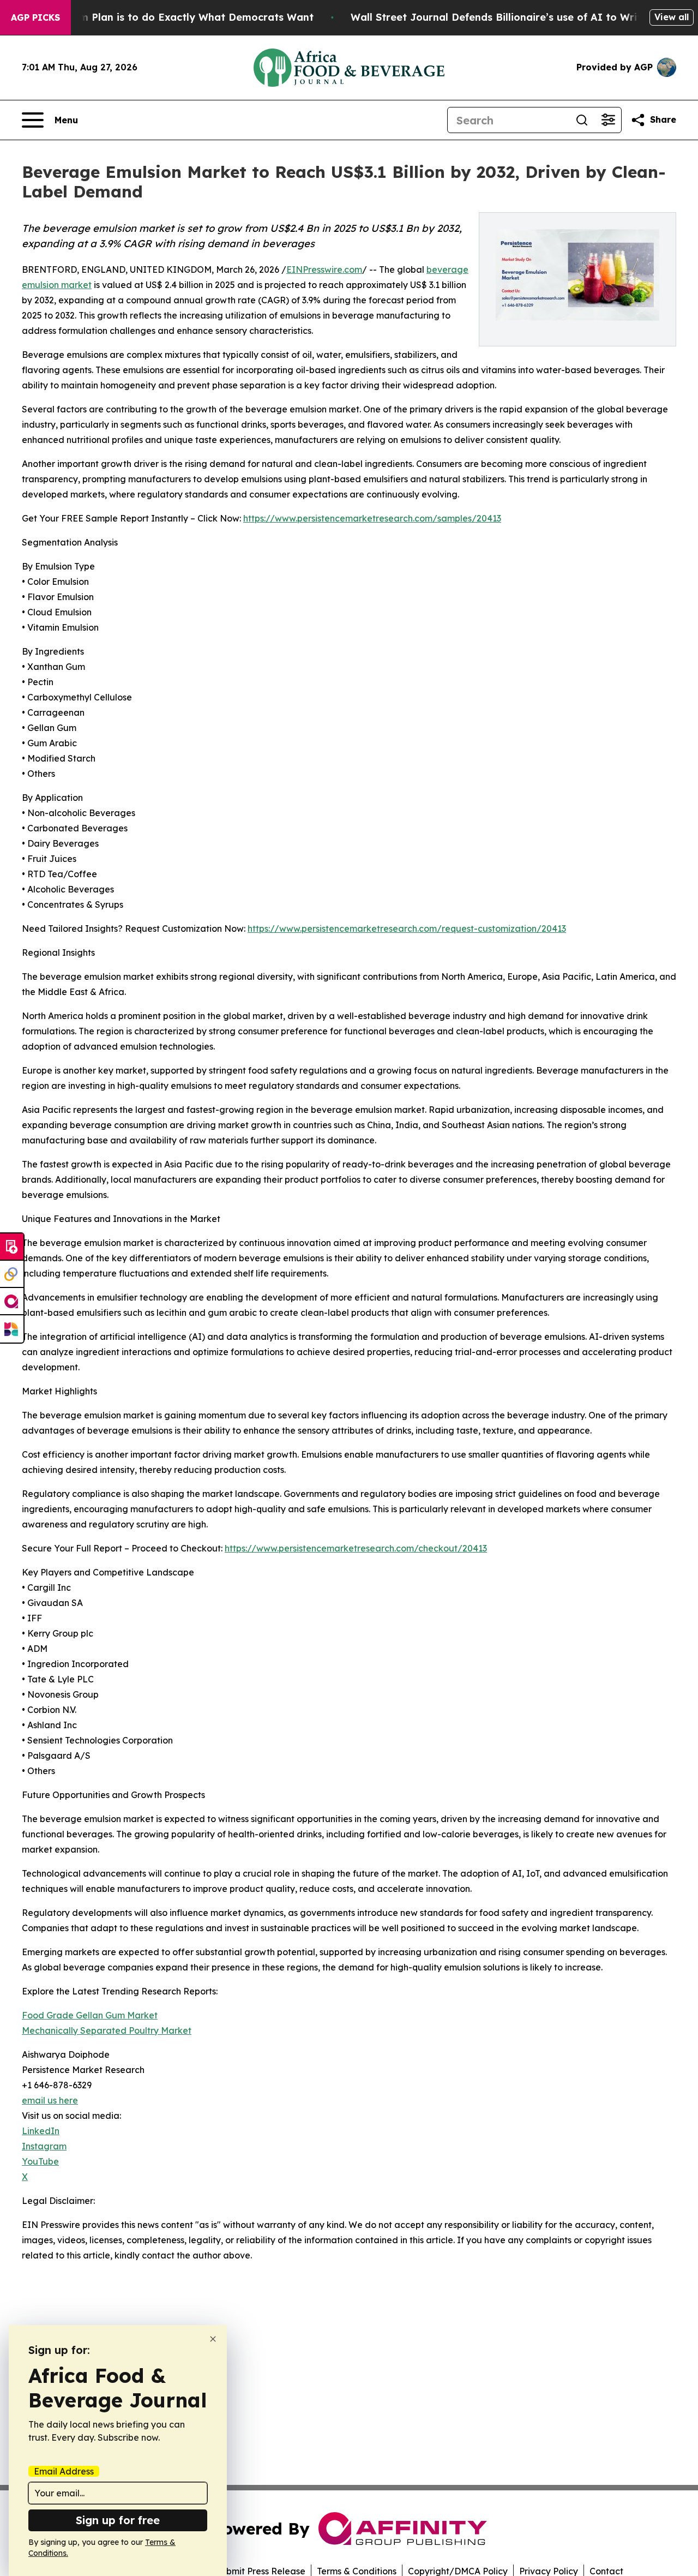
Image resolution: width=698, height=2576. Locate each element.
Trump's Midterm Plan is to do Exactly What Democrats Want (159, 17)
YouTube (40, 2161)
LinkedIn (41, 2131)
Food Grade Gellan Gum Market (90, 2015)
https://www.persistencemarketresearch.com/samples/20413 (372, 518)
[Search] (582, 120)
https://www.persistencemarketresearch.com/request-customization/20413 (407, 928)
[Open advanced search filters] (608, 120)
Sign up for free (118, 2520)
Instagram (44, 2146)
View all (672, 17)
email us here (50, 2100)
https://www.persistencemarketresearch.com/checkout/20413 (356, 1548)
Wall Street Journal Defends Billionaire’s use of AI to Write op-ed (516, 17)
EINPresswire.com (324, 269)
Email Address (64, 2471)
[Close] (213, 2339)
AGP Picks (35, 17)
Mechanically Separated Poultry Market (107, 2030)
